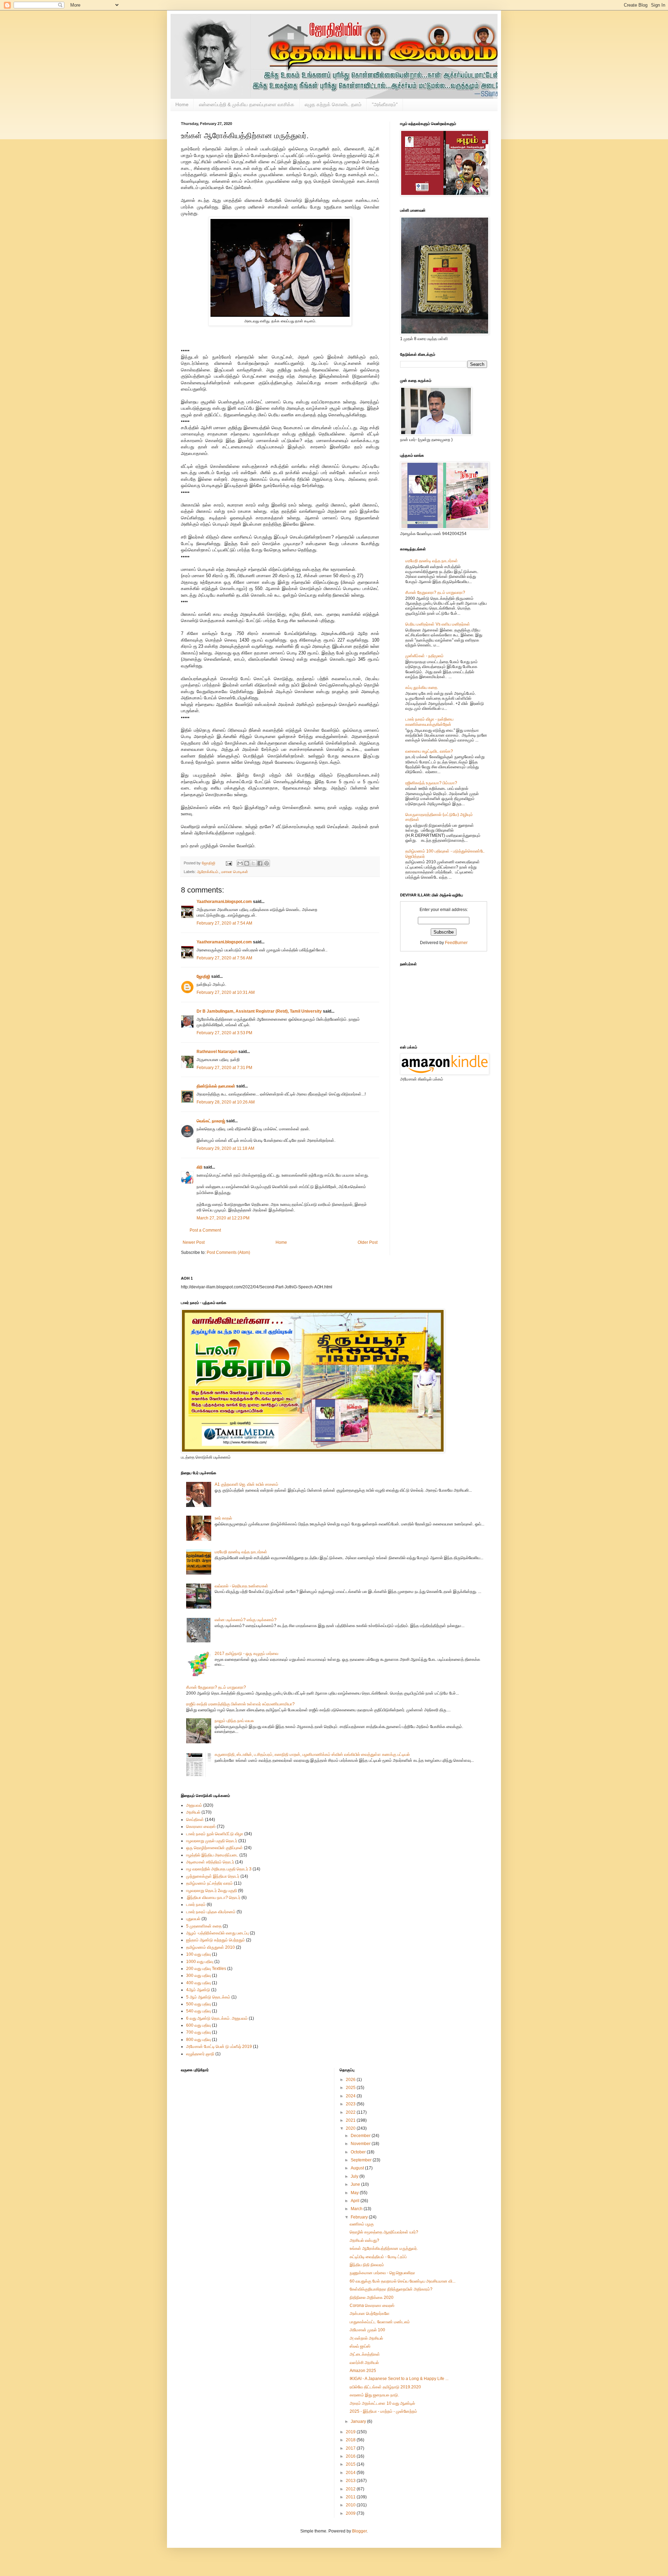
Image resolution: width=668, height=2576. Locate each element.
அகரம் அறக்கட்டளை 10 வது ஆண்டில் (382, 2403)
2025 (351, 2088)
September (362, 2160)
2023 (351, 2104)
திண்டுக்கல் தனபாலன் (216, 1086)
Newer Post (194, 1242)
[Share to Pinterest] (267, 863)
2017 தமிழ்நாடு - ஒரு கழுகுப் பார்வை (246, 1654)
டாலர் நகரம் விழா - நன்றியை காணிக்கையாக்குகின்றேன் (429, 722)
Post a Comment (205, 1230)
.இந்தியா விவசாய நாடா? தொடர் (213, 1898)
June (356, 2184)
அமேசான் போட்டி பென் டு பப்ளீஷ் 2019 (219, 2047)
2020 (351, 2128)
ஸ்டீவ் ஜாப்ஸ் (360, 2346)
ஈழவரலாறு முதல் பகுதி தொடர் (212, 1841)
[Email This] (240, 863)
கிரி (200, 1167)
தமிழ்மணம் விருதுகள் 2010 (210, 1947)
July (355, 2176)
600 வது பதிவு (198, 2025)
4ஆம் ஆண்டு (198, 1990)
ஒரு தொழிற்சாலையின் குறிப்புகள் (214, 1848)
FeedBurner (456, 943)
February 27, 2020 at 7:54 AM (224, 923)
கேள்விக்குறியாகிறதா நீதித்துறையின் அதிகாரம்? (391, 2289)
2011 (351, 2497)
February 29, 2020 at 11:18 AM (225, 1148)
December (361, 2136)
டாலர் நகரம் (196, 1904)
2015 (351, 2464)
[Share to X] (253, 863)
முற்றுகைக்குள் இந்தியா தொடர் (213, 1876)
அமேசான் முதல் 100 (367, 2330)
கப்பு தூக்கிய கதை (421, 688)
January (359, 2421)
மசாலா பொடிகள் (235, 872)
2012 (351, 2489)
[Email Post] (229, 863)
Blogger (359, 2531)
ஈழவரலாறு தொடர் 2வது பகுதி (212, 1891)
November (361, 2144)
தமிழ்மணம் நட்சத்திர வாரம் (209, 1883)
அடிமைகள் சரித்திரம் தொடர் (210, 1862)
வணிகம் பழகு (362, 2224)
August (358, 2168)
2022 (351, 2112)
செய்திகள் (195, 1820)
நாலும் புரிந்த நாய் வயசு (234, 1721)
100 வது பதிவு (198, 1954)
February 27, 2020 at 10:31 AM (226, 992)
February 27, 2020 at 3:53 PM (224, 1033)
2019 (351, 2432)
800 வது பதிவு (198, 2040)
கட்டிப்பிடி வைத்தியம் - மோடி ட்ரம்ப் (378, 2257)
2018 (351, 2440)
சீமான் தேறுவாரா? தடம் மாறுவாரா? (435, 592)
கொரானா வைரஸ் (201, 1827)
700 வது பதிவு (198, 2032)
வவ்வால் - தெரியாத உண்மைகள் (241, 1586)
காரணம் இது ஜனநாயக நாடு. (374, 2395)
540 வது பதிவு (198, 2011)
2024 (351, 2096)
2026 (351, 2080)
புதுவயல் (193, 1919)
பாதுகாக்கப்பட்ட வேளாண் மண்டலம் (380, 2322)
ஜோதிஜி (203, 976)
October (359, 2152)
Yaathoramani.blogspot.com (224, 902)
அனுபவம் (194, 1805)
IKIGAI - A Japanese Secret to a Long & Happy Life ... (399, 2379)
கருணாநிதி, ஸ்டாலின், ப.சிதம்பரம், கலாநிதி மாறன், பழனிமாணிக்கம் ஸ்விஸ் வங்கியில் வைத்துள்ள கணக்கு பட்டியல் (312, 1754)
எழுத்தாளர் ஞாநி (200, 2054)
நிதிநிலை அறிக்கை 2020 (372, 2298)
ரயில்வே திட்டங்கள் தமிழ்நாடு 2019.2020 (385, 2387)
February (360, 2217)
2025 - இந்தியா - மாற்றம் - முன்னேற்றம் (383, 2411)
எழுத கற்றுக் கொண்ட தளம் (333, 104)
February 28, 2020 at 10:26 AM (226, 1102)
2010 (351, 2505)
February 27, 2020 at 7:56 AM (224, 958)
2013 (351, 2481)
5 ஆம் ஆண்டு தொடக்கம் (208, 1997)
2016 (351, 2456)
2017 (351, 2448)
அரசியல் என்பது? (364, 2240)
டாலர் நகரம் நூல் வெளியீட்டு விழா (215, 1834)
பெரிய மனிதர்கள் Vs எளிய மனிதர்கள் (438, 624)
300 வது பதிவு (198, 1976)
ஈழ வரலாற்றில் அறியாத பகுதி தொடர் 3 (219, 1869)
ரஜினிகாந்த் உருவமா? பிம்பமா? (431, 783)
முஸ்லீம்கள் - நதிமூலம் (424, 656)
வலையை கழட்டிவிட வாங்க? (429, 751)
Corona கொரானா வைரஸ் (372, 2306)
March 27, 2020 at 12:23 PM (223, 1218)
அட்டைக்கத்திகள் (365, 2354)
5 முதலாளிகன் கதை (204, 1926)
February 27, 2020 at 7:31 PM (224, 1068)
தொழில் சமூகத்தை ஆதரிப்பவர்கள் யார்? (384, 2232)
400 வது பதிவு (198, 1983)
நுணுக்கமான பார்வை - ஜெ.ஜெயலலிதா (382, 2273)
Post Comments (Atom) (228, 1252)
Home (182, 104)
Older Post (368, 1242)
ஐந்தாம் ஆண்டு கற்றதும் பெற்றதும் (216, 1940)
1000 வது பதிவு (200, 1962)
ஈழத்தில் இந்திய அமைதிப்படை (212, 1855)
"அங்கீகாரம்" (385, 104)
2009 (351, 2513)
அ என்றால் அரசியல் (366, 2338)
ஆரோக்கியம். (208, 872)
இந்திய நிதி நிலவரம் (367, 2265)
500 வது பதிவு (198, 2004)
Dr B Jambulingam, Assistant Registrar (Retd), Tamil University (259, 1011)
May (355, 2193)
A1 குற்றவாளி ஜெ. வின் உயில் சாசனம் (246, 1484)
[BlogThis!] (247, 863)
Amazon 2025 (363, 2371)
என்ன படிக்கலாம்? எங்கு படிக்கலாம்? (246, 1620)
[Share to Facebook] (260, 863)
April (356, 2201)
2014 (351, 2473)
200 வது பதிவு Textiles (206, 1969)
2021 (351, 2120)
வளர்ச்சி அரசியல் (364, 2363)
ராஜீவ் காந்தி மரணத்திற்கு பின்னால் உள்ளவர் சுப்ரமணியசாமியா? (240, 1704)
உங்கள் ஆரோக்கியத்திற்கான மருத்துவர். (384, 2248)
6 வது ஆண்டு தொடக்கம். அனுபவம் (217, 2018)
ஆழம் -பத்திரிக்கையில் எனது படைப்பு (217, 1933)
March (357, 2209)
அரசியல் (193, 1812)
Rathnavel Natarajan (217, 1052)
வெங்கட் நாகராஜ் (211, 1121)
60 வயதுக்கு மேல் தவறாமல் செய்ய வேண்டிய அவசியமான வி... (403, 2281)
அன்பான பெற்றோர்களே (370, 2314)
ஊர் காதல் (223, 1518)
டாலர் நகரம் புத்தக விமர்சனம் (211, 1912)
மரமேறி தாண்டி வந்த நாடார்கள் (432, 561)
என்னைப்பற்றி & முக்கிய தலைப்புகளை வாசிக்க (247, 104)
